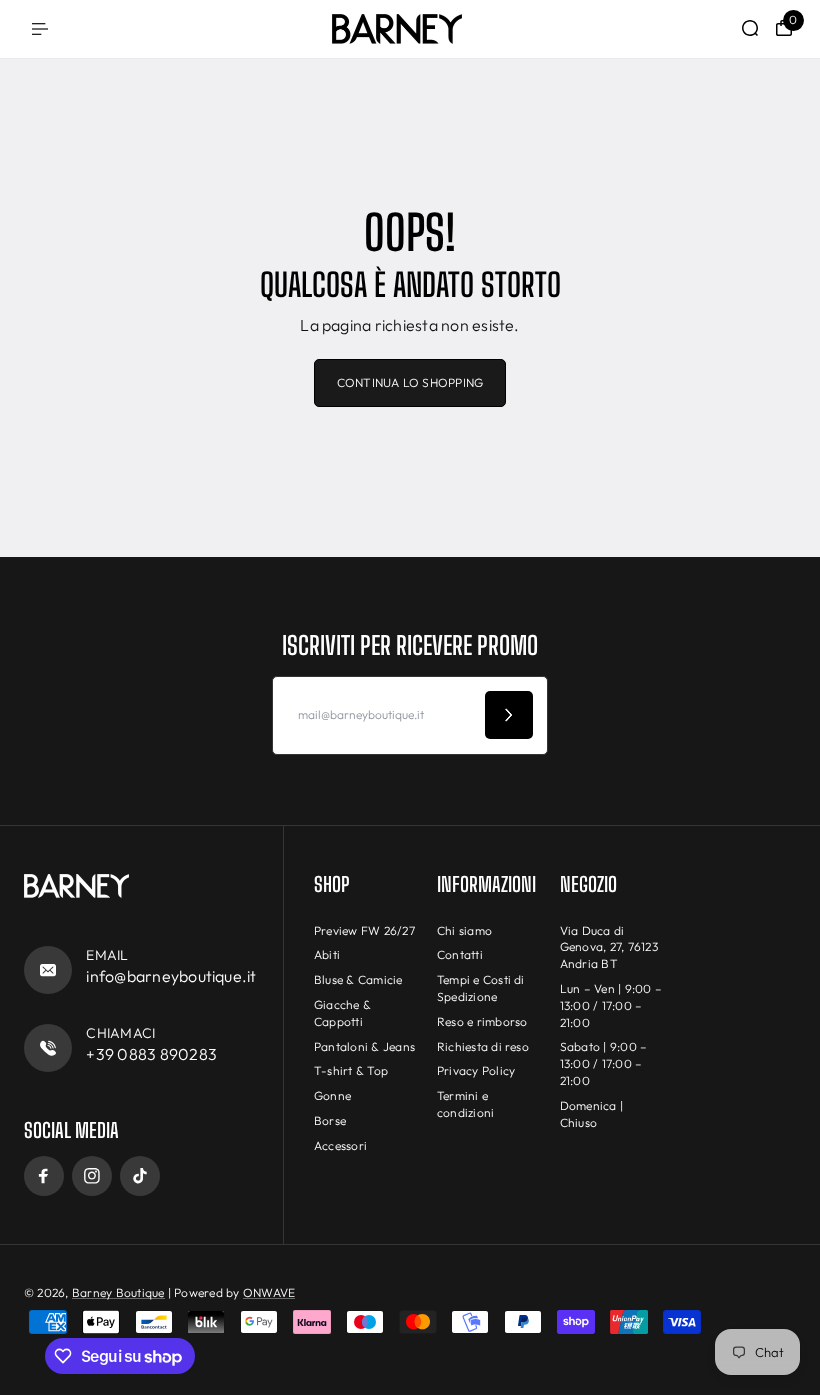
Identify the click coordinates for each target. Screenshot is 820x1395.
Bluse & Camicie (358, 979)
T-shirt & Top (351, 1070)
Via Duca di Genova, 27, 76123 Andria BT (609, 947)
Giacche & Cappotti (342, 1013)
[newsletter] (509, 715)
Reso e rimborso (482, 1021)
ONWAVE (269, 1292)
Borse (330, 1120)
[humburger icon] (40, 29)
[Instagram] (92, 1176)
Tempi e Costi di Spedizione (481, 988)
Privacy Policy (476, 1070)
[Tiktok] (140, 1176)
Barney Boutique (118, 1292)
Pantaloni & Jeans (364, 1046)
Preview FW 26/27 (364, 930)
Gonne (332, 1095)
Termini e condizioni (465, 1104)
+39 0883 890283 (151, 1054)
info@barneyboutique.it (171, 976)
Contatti (460, 954)
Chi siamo (464, 930)
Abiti (327, 954)
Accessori (340, 1145)
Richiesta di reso (483, 1046)
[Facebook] (44, 1176)
